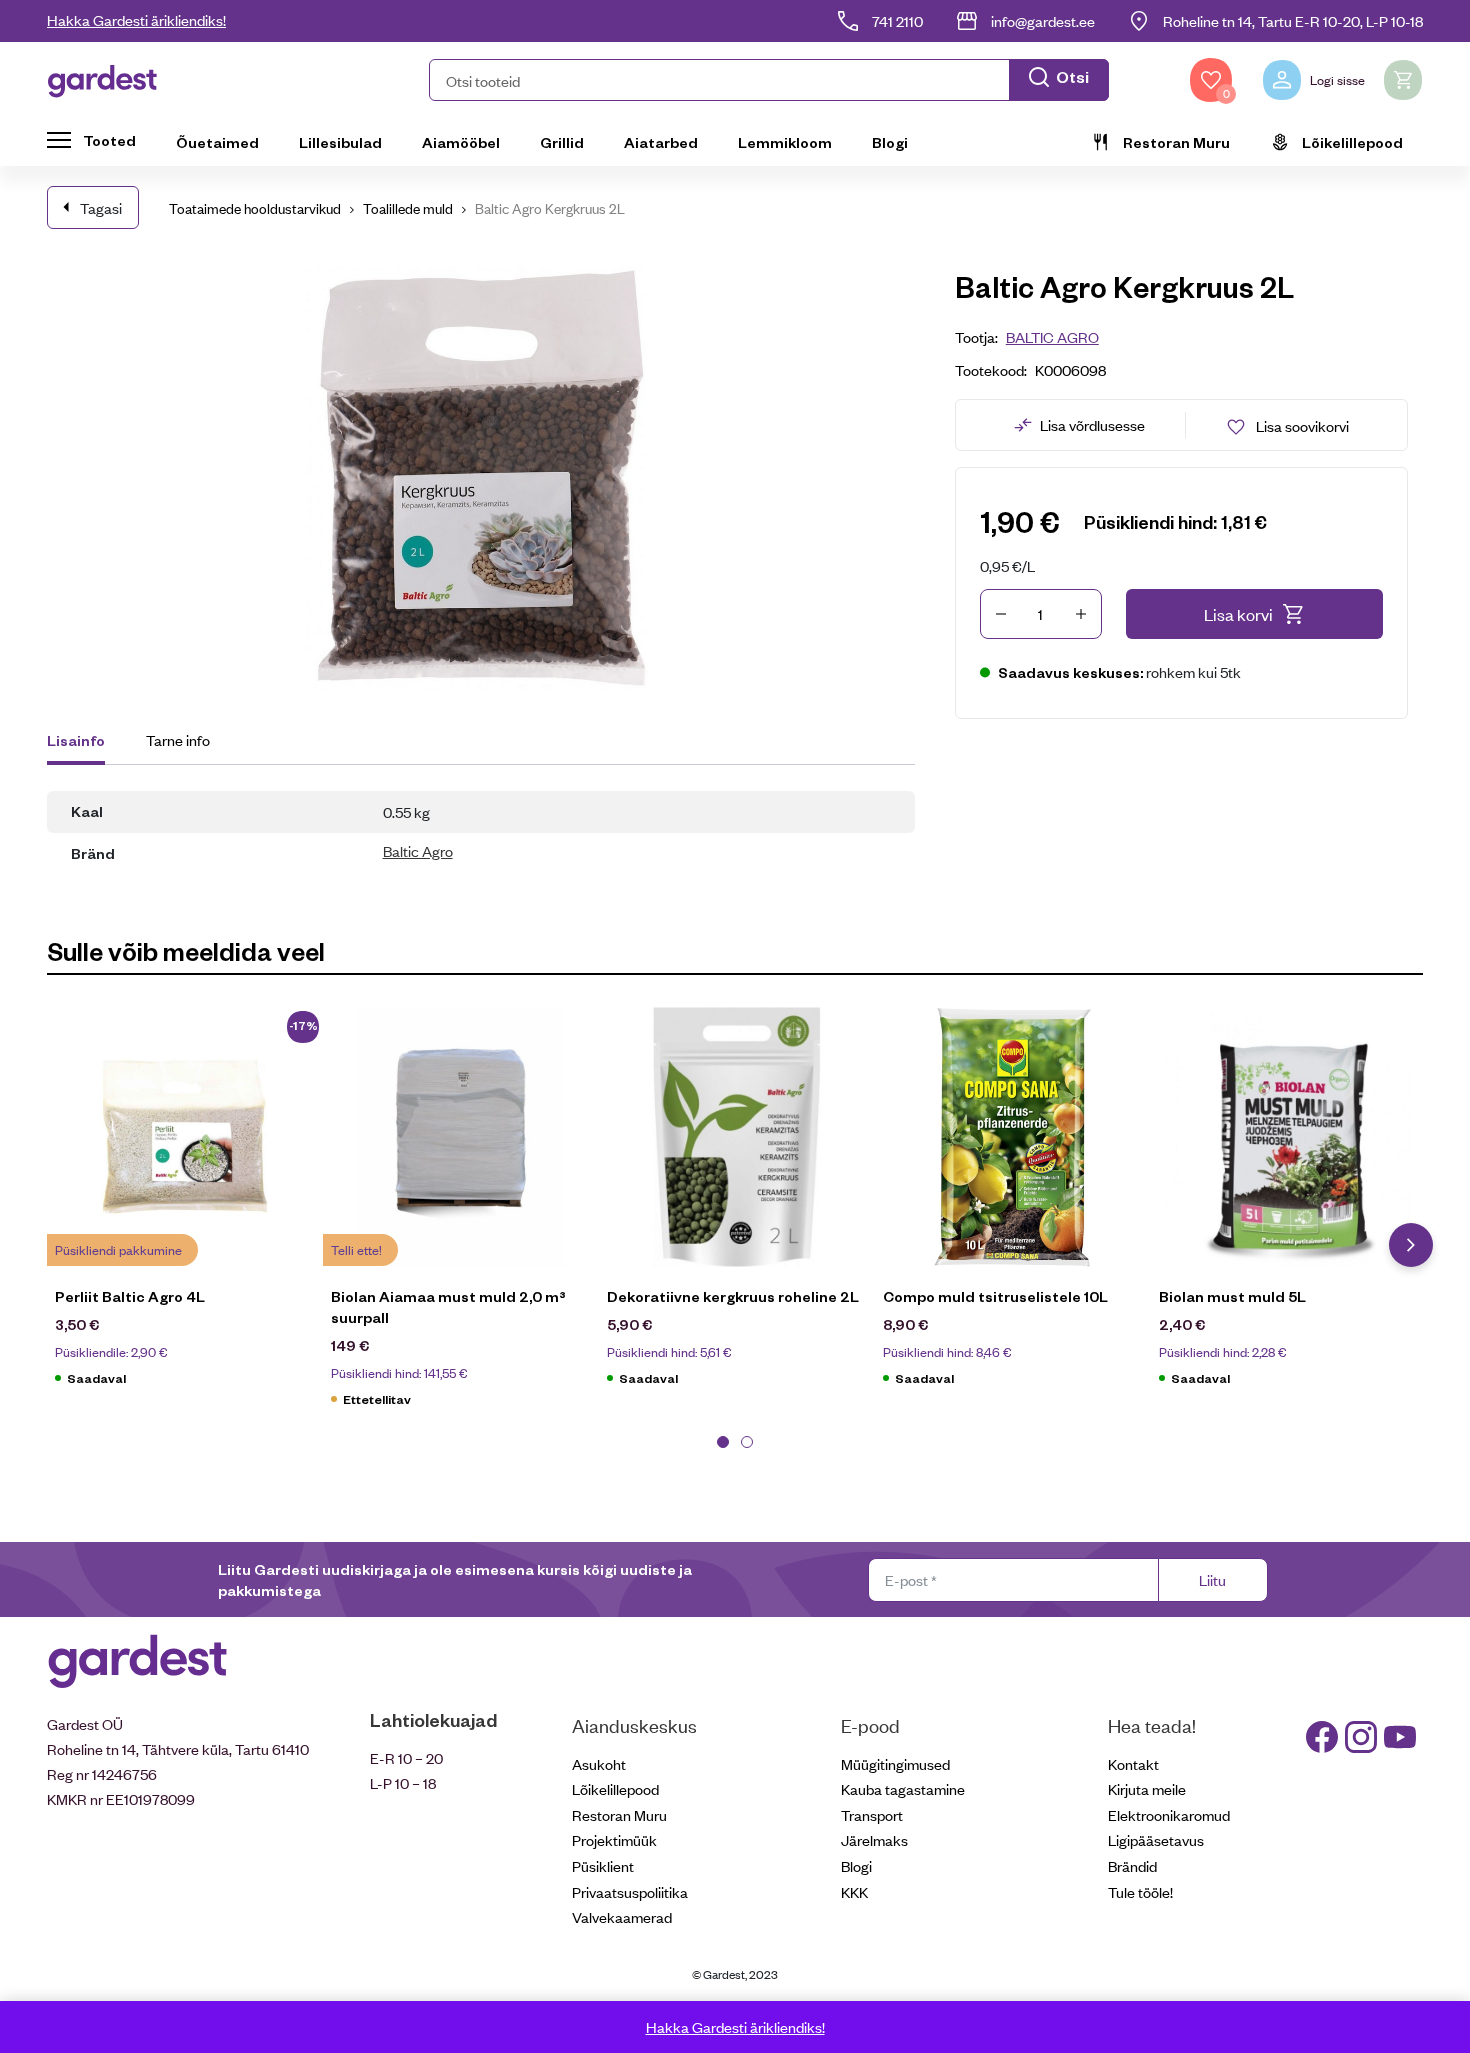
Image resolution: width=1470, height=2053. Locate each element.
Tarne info (178, 739)
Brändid (1132, 1865)
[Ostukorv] (1403, 80)
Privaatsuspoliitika (630, 1891)
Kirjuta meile (1147, 1788)
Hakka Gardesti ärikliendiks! (136, 19)
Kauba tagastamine (903, 1788)
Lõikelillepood (1352, 142)
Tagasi (101, 207)
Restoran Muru (1176, 142)
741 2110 (897, 20)
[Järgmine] (1411, 1245)
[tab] (85, 743)
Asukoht (599, 1763)
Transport (872, 1814)
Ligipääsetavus (1156, 1839)
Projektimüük (614, 1839)
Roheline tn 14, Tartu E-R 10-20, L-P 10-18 (1293, 20)
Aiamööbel (461, 142)
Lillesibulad (340, 142)
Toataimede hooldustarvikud (255, 207)
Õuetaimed (217, 142)
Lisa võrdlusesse (1092, 424)
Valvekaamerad (622, 1916)
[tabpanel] (185, 1207)
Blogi (890, 142)
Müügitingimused (895, 1763)
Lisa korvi (1238, 614)
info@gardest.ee (1043, 20)
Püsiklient (603, 1865)
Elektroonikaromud (1169, 1814)
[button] (769, 80)
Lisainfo (76, 740)
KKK (854, 1891)
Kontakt (1133, 1763)
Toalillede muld (408, 207)
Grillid (562, 142)
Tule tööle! (1140, 1891)
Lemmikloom (785, 142)
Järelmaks (874, 1839)
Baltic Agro (418, 850)
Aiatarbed (661, 142)
